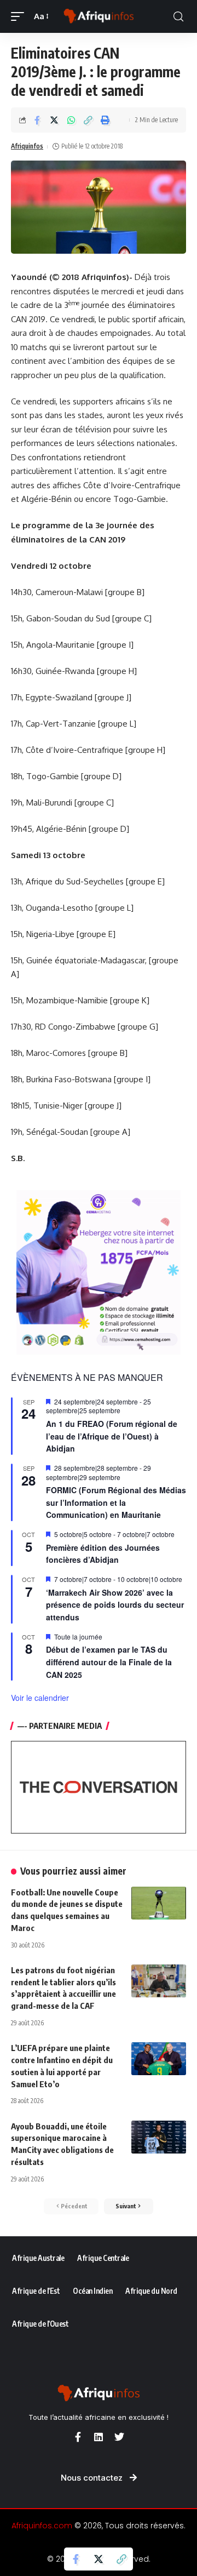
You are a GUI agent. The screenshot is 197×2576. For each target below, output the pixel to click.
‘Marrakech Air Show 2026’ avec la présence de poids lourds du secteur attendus (115, 1605)
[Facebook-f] (78, 2437)
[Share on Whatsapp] (71, 120)
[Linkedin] (99, 2437)
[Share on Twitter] (54, 120)
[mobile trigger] (20, 16)
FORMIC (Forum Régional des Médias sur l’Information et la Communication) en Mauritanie (116, 1502)
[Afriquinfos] (99, 16)
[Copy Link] (88, 120)
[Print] (105, 120)
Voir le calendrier (40, 1698)
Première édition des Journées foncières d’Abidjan (103, 1554)
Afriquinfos (27, 146)
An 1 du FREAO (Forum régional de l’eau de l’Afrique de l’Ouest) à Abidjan (112, 1436)
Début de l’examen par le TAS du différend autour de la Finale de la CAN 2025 (109, 1662)
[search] (178, 17)
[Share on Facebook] (37, 120)
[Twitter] (119, 2437)
